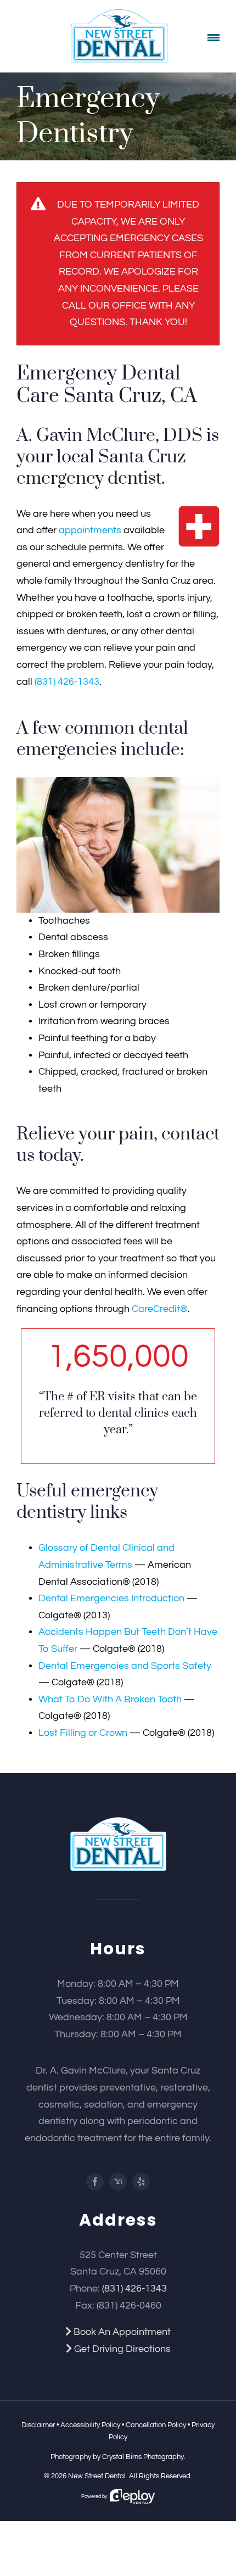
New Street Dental (97, 2476)
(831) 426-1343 (67, 682)
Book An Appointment (121, 2332)
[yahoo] (118, 2182)
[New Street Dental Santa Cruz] (118, 1822)
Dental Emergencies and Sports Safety (125, 1666)
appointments (90, 530)
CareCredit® (160, 1309)
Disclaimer (38, 2425)
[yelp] (141, 2182)
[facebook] (95, 2182)
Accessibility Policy (90, 2425)
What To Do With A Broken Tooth (110, 1699)
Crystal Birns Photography (143, 2457)
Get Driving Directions (121, 2349)
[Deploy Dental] (132, 2497)
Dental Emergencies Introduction (111, 1598)
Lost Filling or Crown (83, 1733)
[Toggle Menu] (214, 38)
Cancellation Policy (156, 2425)
